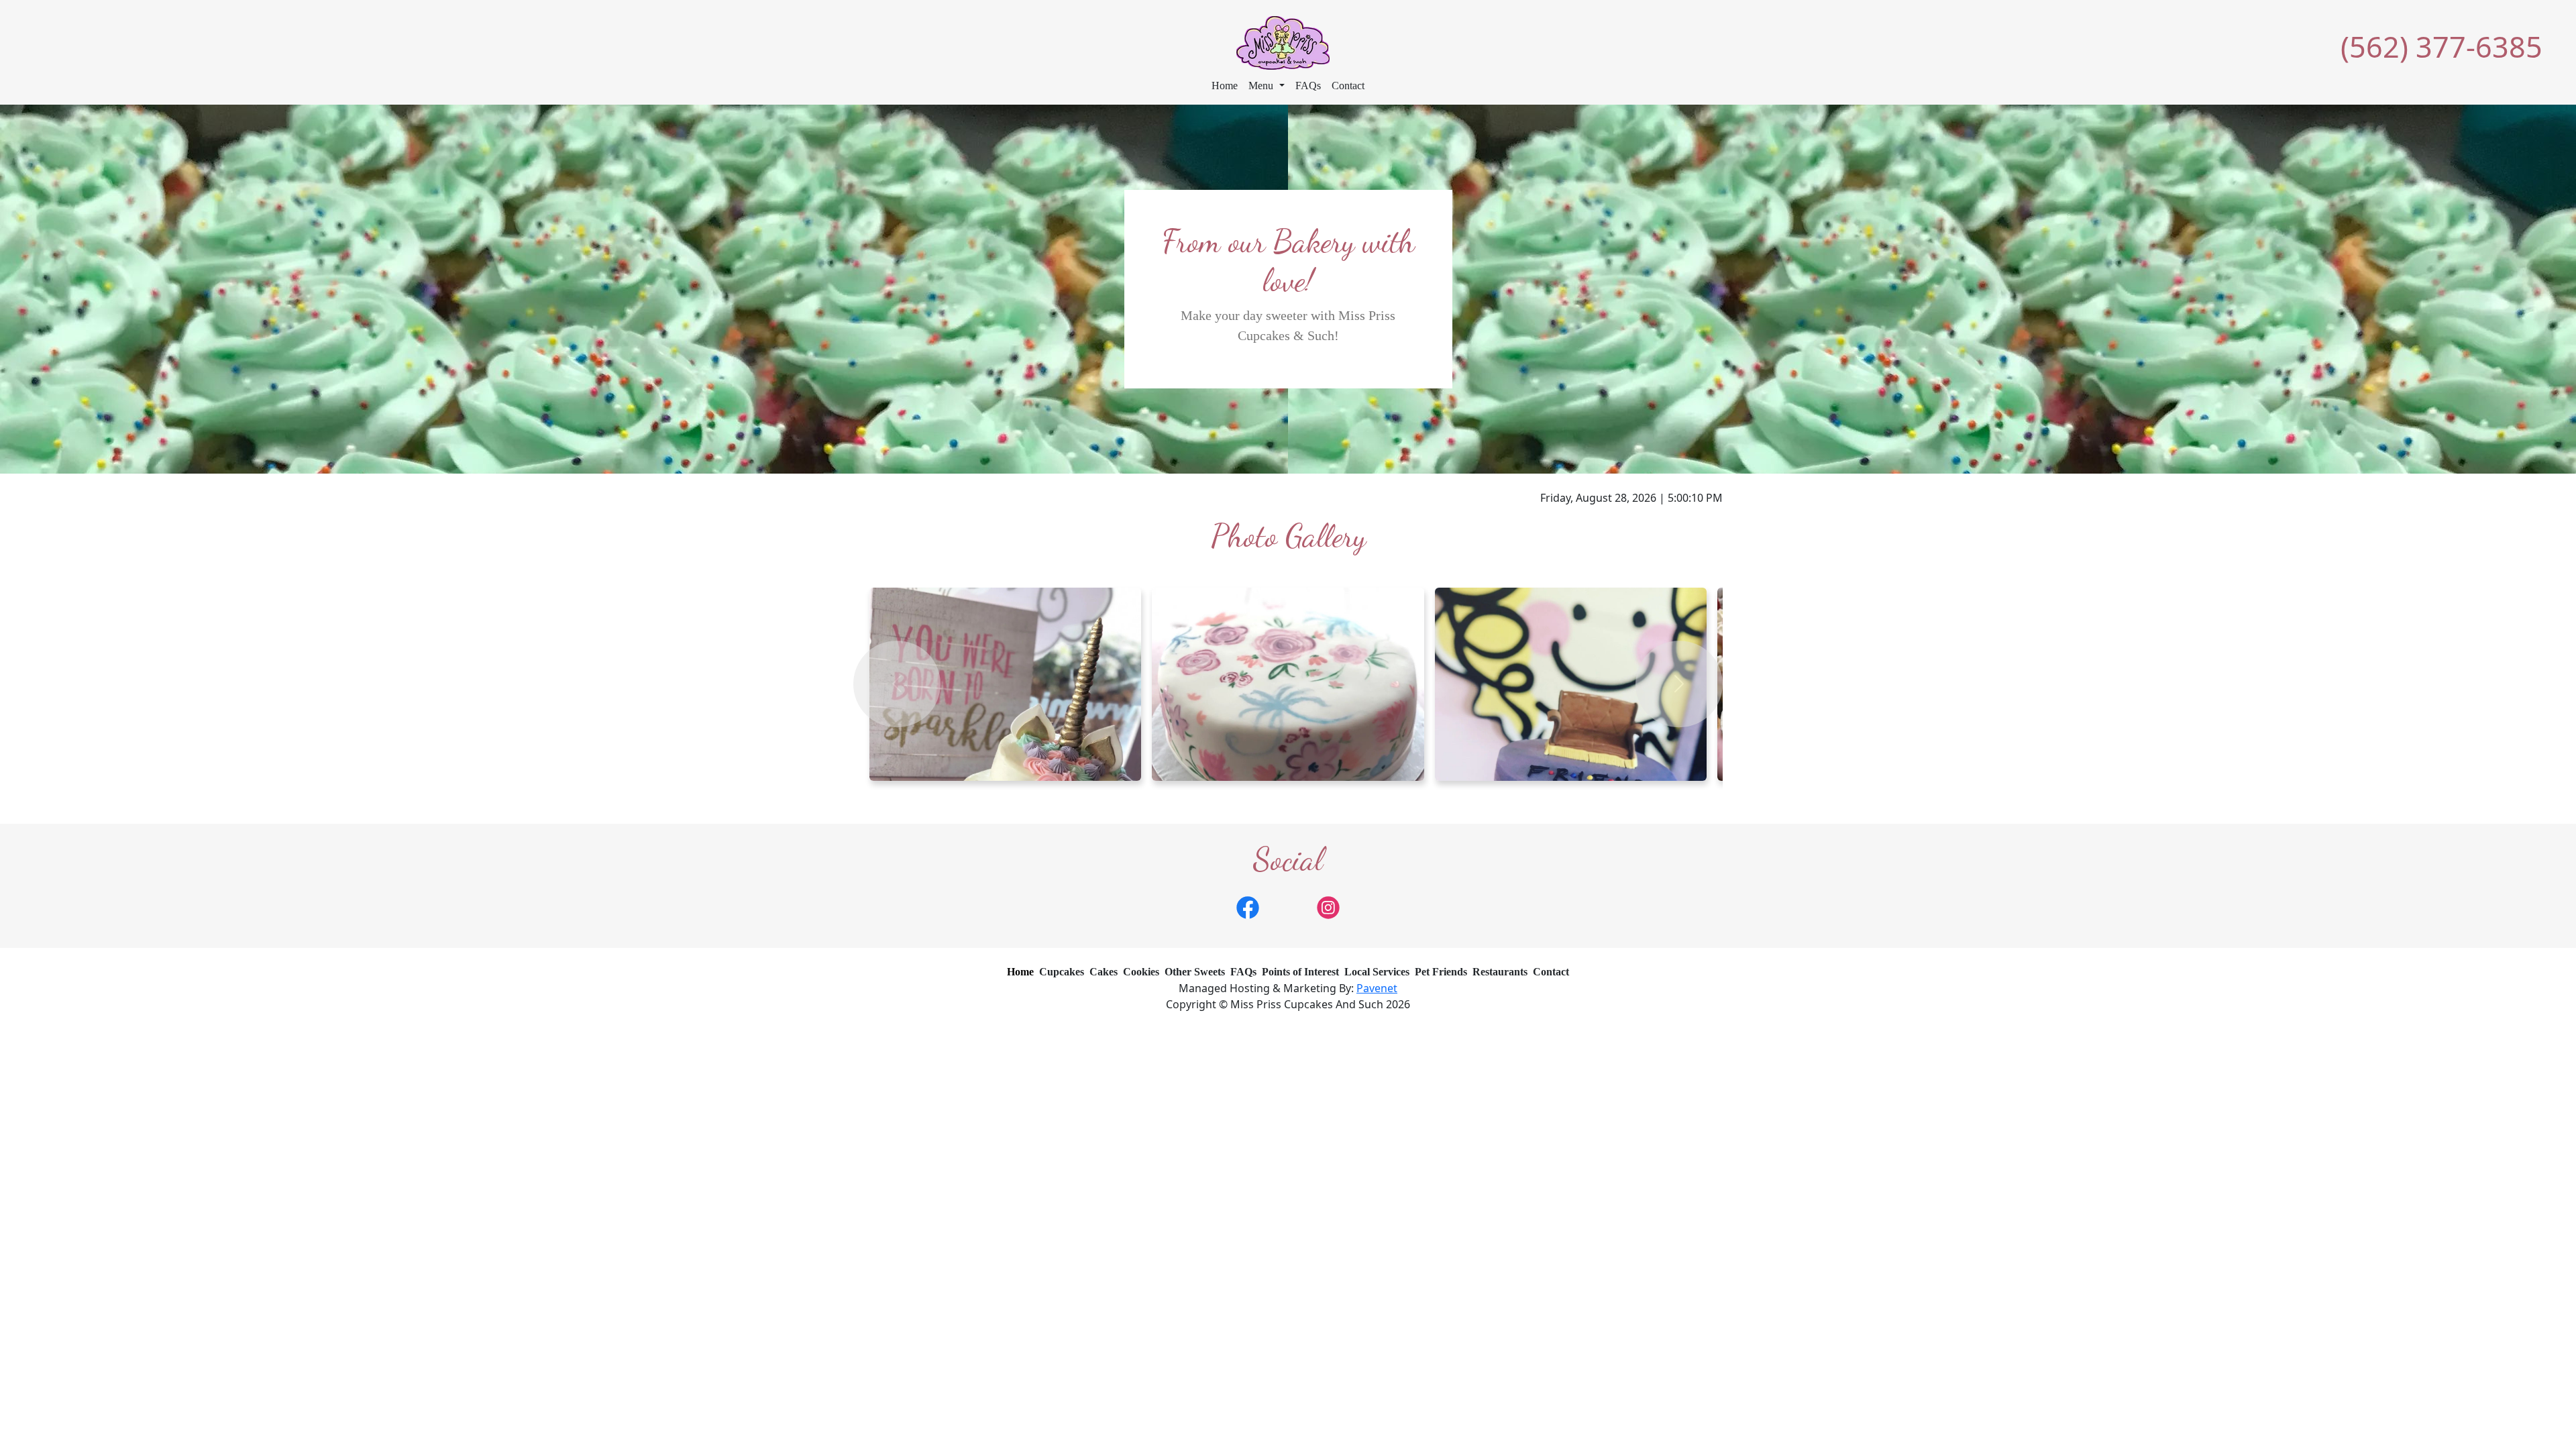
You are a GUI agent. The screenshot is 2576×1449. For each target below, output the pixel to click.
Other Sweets (1195, 972)
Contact (1348, 86)
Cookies (1141, 972)
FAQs (1308, 86)
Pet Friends (1441, 972)
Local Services (1377, 972)
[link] (1248, 906)
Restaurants (1500, 972)
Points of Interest (1300, 972)
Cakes (1104, 972)
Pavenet (1377, 988)
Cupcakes (1062, 972)
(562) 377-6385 (2441, 47)
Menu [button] (1262, 86)
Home (1225, 86)
